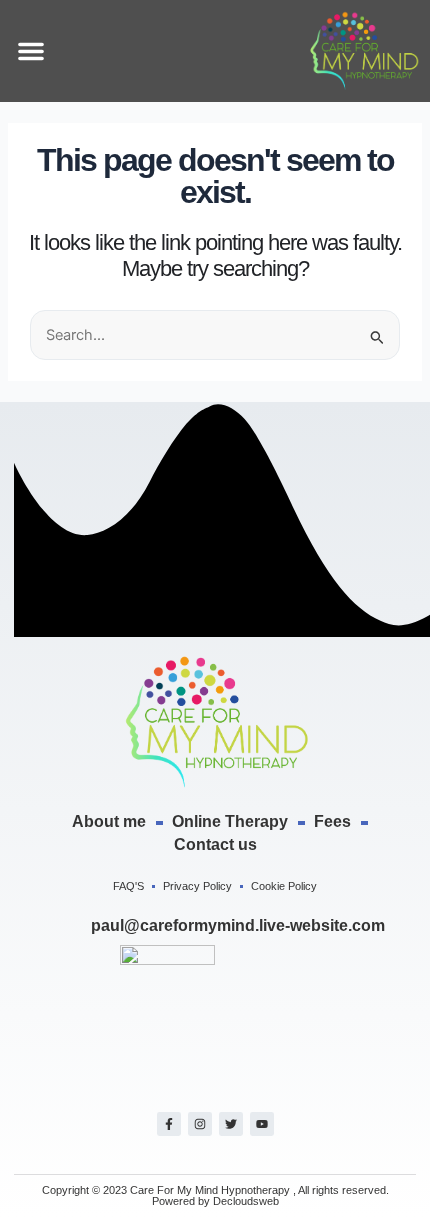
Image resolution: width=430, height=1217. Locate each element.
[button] (31, 51)
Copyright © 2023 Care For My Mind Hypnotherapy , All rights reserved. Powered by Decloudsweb (215, 1195)
